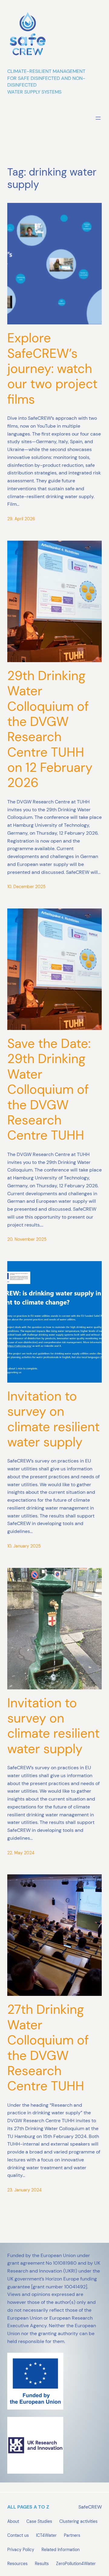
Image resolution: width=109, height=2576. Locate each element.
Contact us (18, 2535)
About (13, 2521)
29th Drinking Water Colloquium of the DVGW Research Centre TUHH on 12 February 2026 (50, 729)
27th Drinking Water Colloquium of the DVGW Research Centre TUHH (48, 2048)
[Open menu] (98, 118)
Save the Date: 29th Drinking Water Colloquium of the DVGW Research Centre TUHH (49, 1090)
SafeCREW (90, 2507)
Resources (17, 2564)
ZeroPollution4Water (76, 2564)
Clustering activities (78, 2521)
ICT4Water (46, 2535)
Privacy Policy (21, 2550)
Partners (72, 2535)
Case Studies (39, 2521)
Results (42, 2564)
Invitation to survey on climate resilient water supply (53, 1419)
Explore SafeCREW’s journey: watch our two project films (52, 369)
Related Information (61, 2550)
